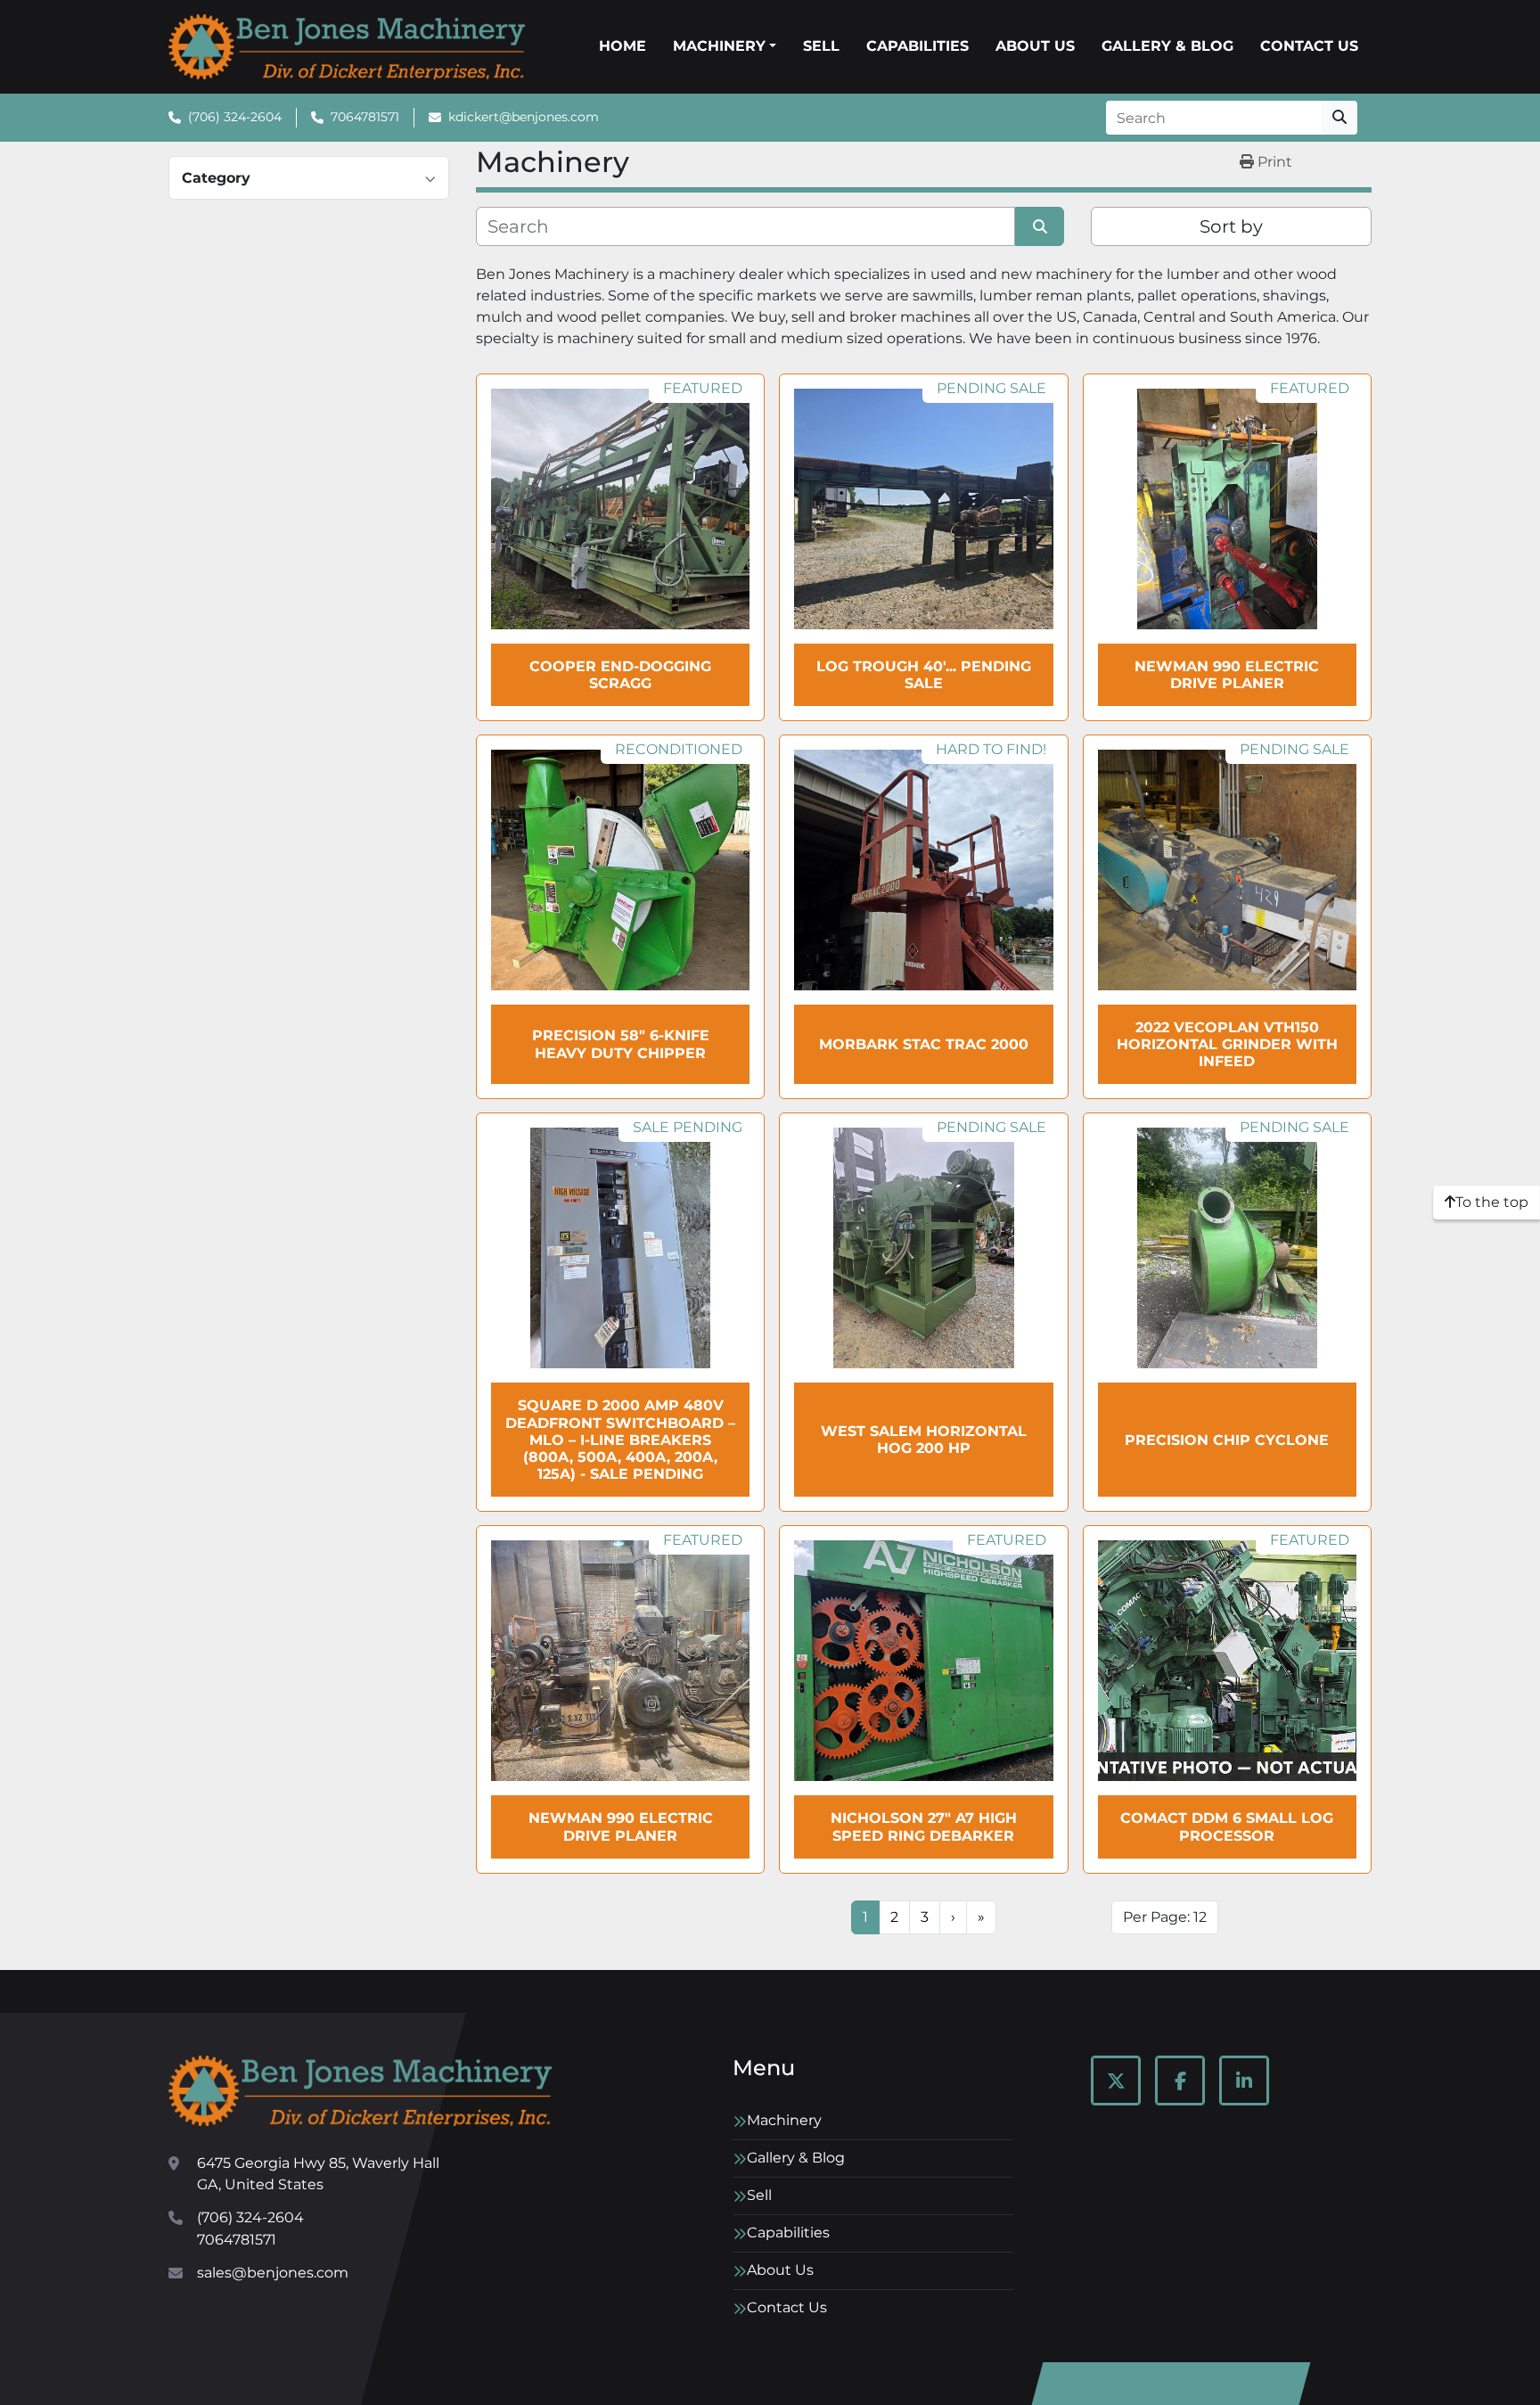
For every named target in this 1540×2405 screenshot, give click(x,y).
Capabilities (917, 46)
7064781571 (365, 117)
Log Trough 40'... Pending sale (924, 675)
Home (623, 46)
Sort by (1231, 226)
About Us (1035, 46)
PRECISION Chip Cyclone (1227, 1440)
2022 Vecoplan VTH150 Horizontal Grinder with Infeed (1227, 1044)
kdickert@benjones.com (524, 117)
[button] (725, 46)
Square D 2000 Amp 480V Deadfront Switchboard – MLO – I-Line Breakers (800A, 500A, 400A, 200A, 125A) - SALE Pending (620, 1440)
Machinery (719, 46)
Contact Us (1309, 46)
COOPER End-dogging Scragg (620, 675)
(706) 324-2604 (235, 117)
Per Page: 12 (1165, 1917)
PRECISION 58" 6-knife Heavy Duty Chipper (621, 1044)
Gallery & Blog (1167, 46)
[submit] (1339, 118)
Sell (821, 46)
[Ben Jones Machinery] (360, 2091)
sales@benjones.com (273, 2273)
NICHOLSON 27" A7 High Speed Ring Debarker (924, 1826)
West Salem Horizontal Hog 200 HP (924, 1440)
